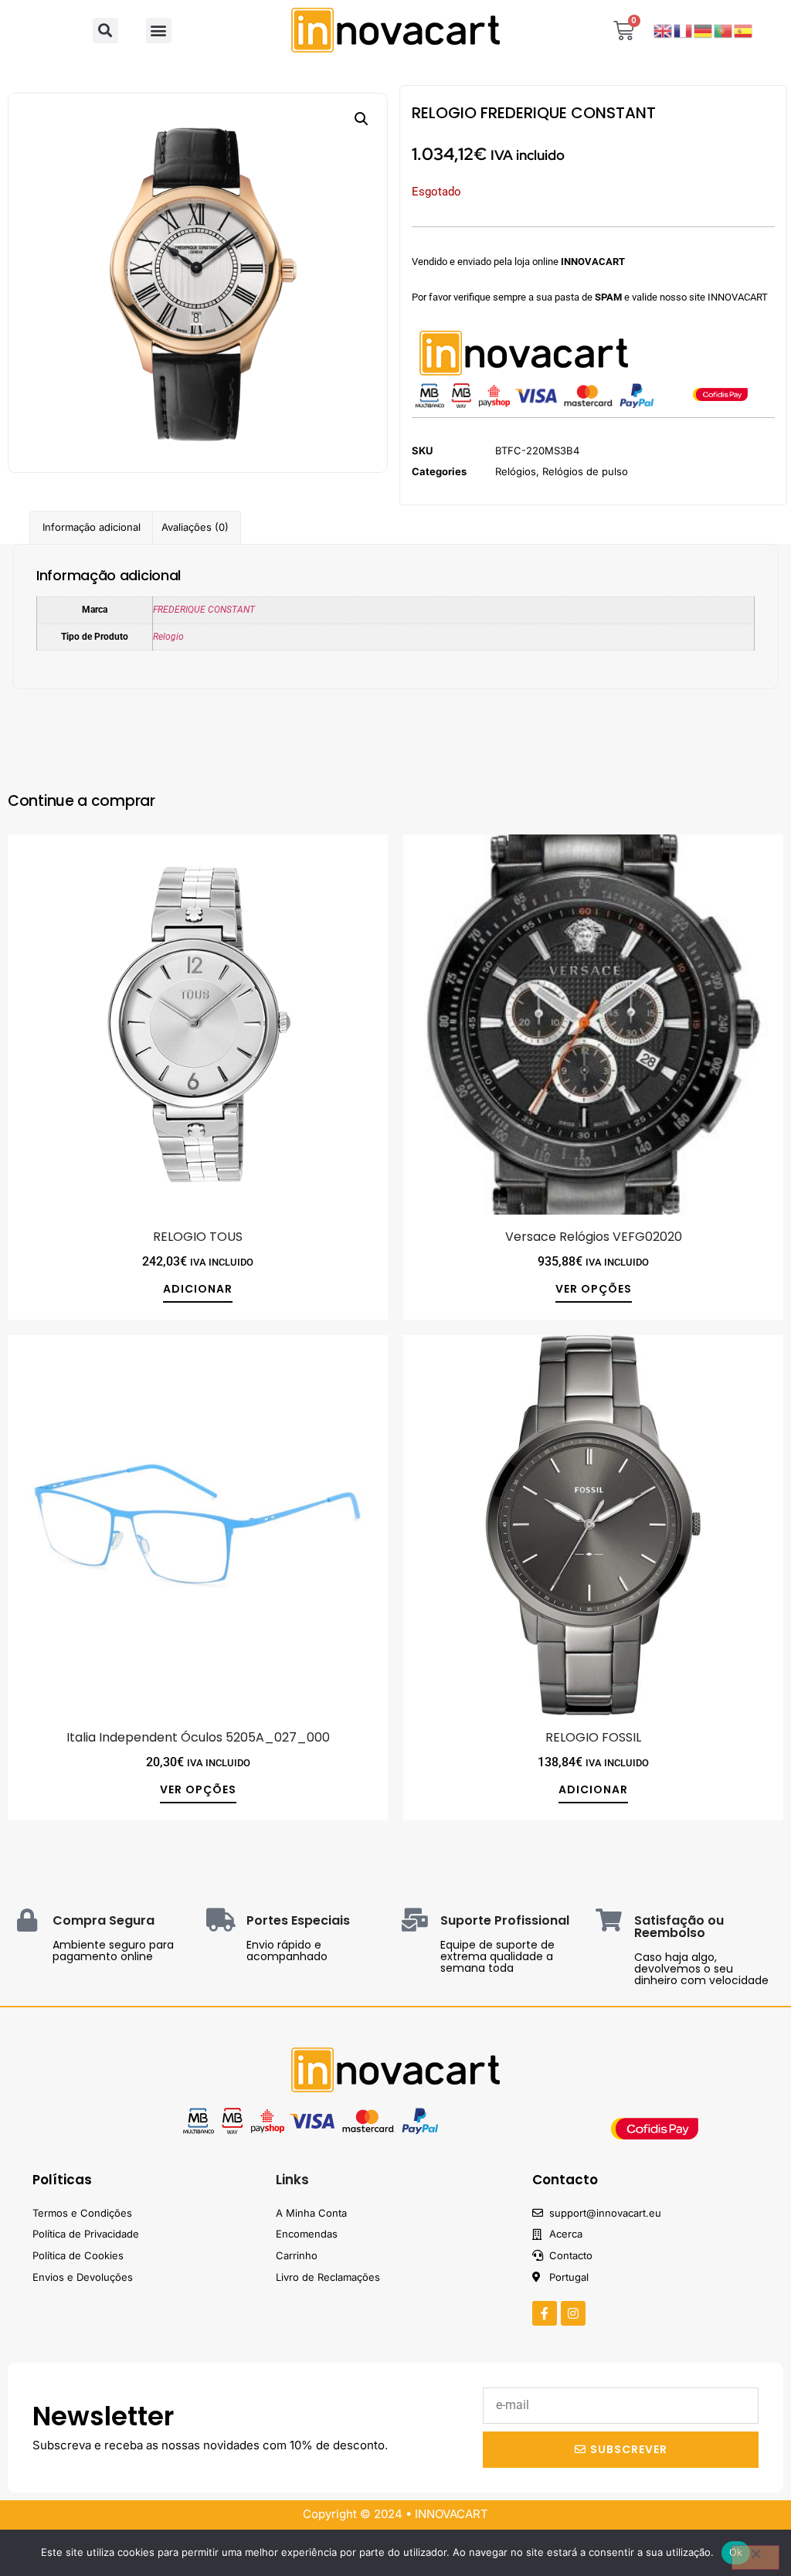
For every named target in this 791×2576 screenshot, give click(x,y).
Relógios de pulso (585, 471)
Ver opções (594, 1290)
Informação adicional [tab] (92, 527)
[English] (664, 30)
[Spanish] (744, 30)
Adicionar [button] (198, 1290)
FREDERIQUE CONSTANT (204, 610)
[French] (684, 30)
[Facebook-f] (545, 2313)
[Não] (755, 2557)
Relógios (516, 471)
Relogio (168, 637)
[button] (105, 31)
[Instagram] (573, 2313)
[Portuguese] (724, 30)
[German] (704, 30)
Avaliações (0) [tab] (195, 527)
